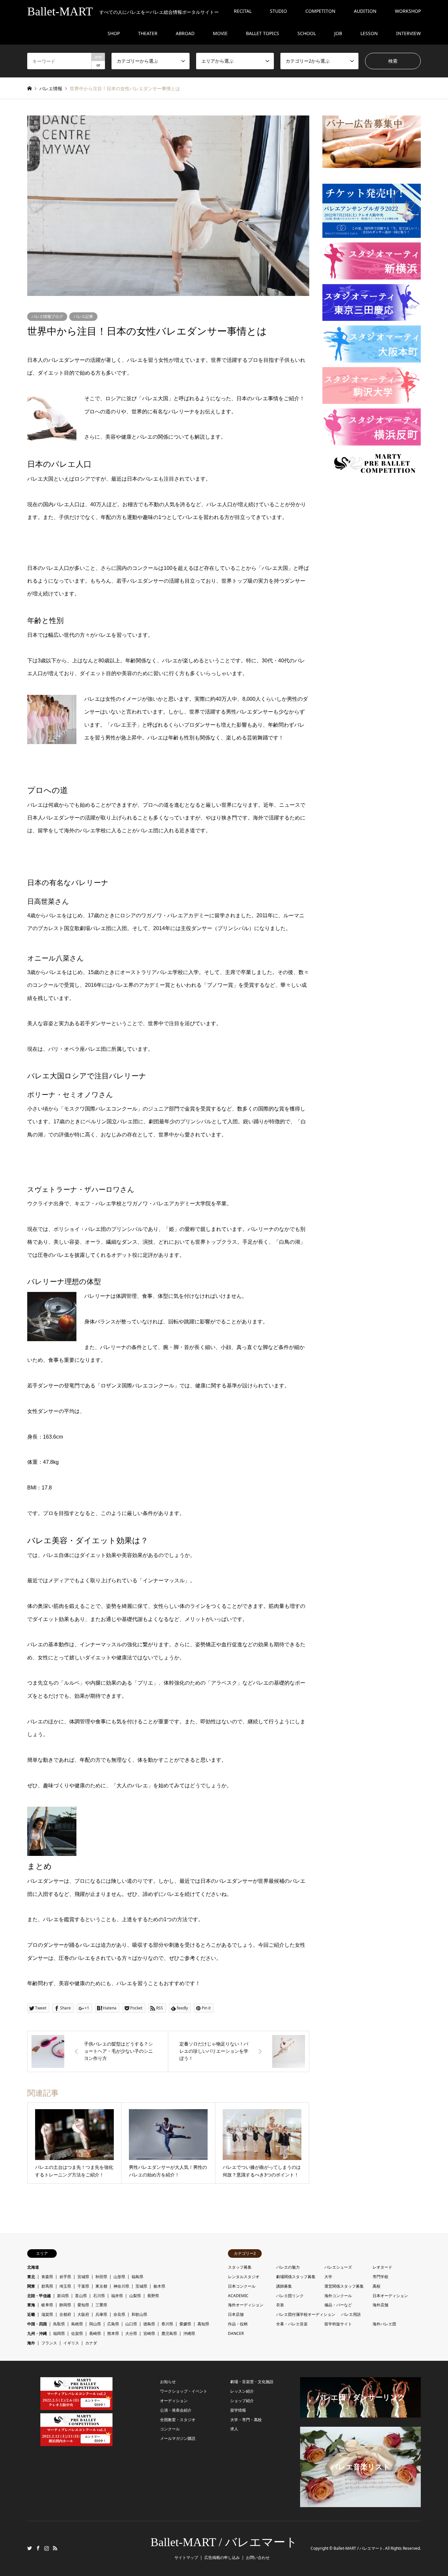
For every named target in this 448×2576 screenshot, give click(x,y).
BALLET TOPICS (263, 33)
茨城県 (141, 2286)
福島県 (137, 2277)
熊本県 (113, 2333)
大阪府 (83, 2314)
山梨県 (135, 2296)
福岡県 (59, 2333)
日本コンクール (242, 2286)
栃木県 (159, 2286)
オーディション (174, 2401)
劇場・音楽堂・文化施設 (252, 2382)
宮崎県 (149, 2333)
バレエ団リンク (290, 2296)
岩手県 (65, 2277)
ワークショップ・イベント (184, 2391)
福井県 (117, 2296)
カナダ (91, 2343)
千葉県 (83, 2286)
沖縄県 (189, 2333)
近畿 (31, 2314)
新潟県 (63, 2296)
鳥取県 (59, 2324)
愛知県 (83, 2305)
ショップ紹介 (242, 2401)
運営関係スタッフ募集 (344, 2286)
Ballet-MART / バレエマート (224, 2542)
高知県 (203, 2324)
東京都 (101, 2286)
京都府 (65, 2314)
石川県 (99, 2296)
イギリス (71, 2343)
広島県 (113, 2324)
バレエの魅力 (288, 2267)
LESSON (369, 33)
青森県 (47, 2277)
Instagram (47, 2548)
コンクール (170, 2429)
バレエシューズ (338, 2267)
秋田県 (101, 2277)
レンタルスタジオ (244, 2277)
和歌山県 (139, 2314)
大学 (328, 2277)
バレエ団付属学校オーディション (306, 2314)
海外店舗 (380, 2305)
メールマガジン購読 (178, 2438)
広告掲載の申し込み (222, 2557)
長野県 (153, 2296)
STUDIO (278, 11)
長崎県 (95, 2333)
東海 (31, 2305)
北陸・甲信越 (39, 2296)
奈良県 (119, 2314)
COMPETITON (320, 11)
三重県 (101, 2305)
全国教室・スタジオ (178, 2420)
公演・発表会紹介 (176, 2410)
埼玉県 (65, 2286)
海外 (31, 2343)
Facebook (38, 2548)
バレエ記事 (83, 316)
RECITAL (243, 11)
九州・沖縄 (37, 2333)
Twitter (30, 2548)
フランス (49, 2343)
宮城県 (83, 2277)
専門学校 (380, 2277)
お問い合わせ (258, 2557)
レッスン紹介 (242, 2391)
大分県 (131, 2333)
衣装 (280, 2305)
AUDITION (365, 11)
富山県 (81, 2296)
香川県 (167, 2324)
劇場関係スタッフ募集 (296, 2277)
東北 (31, 2277)
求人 (234, 2429)
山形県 (119, 2277)
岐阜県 (47, 2305)
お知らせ (168, 2382)
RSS (55, 2548)
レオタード (382, 2267)
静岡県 (65, 2305)
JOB (338, 33)
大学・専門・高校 (246, 2420)
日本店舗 (236, 2314)
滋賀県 (47, 2314)
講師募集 (284, 2286)
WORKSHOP (408, 11)
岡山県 (95, 2324)
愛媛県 (185, 2324)
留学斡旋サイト (338, 2324)
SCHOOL (307, 33)
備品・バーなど (338, 2305)
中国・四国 (37, 2324)
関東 (31, 2286)
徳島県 (149, 2324)
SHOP (114, 33)
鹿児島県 (169, 2333)
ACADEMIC (238, 2296)
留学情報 (238, 2410)
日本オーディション (390, 2296)
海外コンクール (338, 2296)
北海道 (33, 2267)
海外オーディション (246, 2305)
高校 (377, 2286)
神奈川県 (121, 2286)
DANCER (236, 2333)
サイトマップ (186, 2557)
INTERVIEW (408, 33)
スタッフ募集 (240, 2267)
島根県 (77, 2324)
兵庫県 (101, 2314)
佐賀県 (77, 2333)
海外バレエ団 (384, 2324)
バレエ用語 (351, 2314)
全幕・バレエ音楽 (292, 2324)
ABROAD (185, 33)
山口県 (131, 2324)
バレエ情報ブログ (47, 316)
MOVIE (220, 33)
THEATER (148, 33)
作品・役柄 (238, 2324)
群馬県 (47, 2286)
